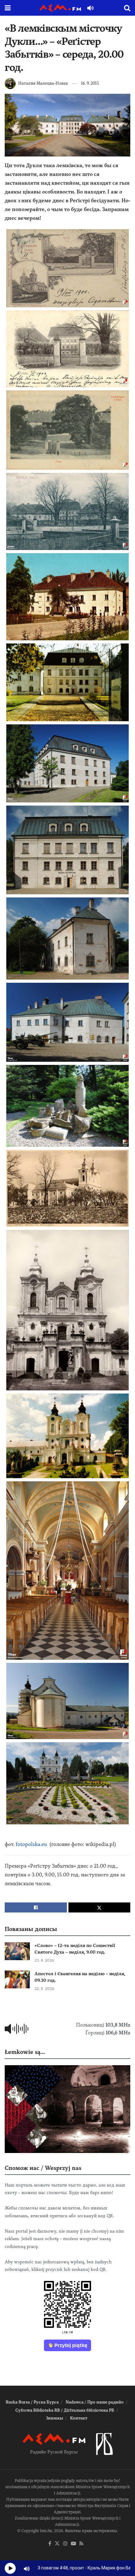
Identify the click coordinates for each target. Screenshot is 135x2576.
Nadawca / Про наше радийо (95, 2402)
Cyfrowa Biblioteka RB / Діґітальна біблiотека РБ (65, 2410)
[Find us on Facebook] (50, 2544)
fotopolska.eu (31, 1844)
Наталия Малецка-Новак (43, 83)
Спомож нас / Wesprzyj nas (43, 2168)
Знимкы (54, 2418)
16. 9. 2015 (90, 83)
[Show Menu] (8, 8)
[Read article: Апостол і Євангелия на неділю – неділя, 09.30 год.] (17, 1979)
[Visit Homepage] (60, 8)
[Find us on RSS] (81, 2544)
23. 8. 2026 (44, 1960)
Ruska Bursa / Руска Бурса (32, 2402)
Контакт (79, 2418)
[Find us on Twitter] (57, 2544)
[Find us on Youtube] (73, 2544)
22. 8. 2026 (44, 1989)
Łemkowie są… (25, 2052)
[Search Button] (127, 8)
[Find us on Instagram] (65, 2544)
